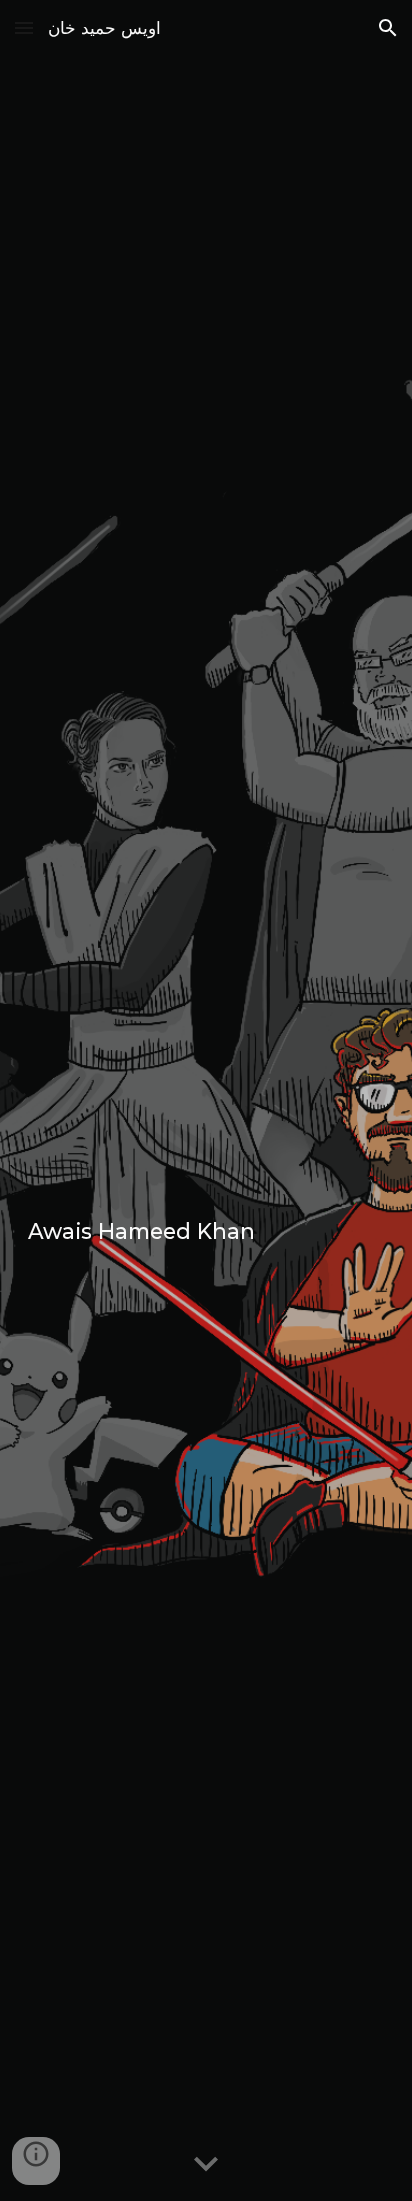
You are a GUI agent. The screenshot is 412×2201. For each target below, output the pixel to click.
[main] (206, 1100)
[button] (24, 27)
